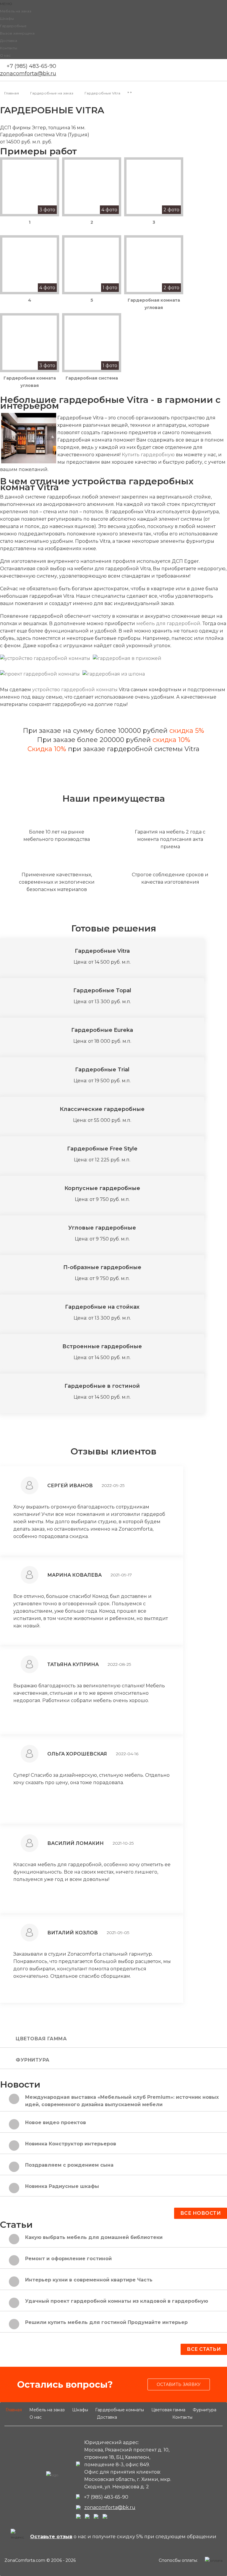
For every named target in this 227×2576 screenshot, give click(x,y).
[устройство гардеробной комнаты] (45, 658)
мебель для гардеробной (168, 623)
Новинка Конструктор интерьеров (71, 2144)
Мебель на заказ (16, 11)
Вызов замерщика (17, 33)
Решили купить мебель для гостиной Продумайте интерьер (106, 2322)
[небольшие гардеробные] (29, 438)
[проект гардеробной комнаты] (40, 674)
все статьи (204, 2349)
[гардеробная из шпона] (114, 674)
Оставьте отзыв (51, 2537)
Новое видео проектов (56, 2123)
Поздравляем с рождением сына (69, 2165)
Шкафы (7, 18)
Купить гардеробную (148, 455)
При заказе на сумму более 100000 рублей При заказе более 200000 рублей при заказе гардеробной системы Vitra (113, 740)
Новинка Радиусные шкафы (62, 2186)
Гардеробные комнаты (120, 2410)
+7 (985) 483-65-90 (31, 66)
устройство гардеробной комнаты (75, 690)
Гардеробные (13, 26)
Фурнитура (33, 2060)
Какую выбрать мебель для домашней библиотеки (94, 2237)
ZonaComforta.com (25, 2560)
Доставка (9, 41)
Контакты (9, 48)
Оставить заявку (179, 2384)
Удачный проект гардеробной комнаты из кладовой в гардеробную (117, 2301)
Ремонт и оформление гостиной (68, 2259)
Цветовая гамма (41, 2039)
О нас (5, 55)
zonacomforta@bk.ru (28, 73)
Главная (14, 2410)
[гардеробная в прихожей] (127, 658)
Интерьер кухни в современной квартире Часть (89, 2280)
